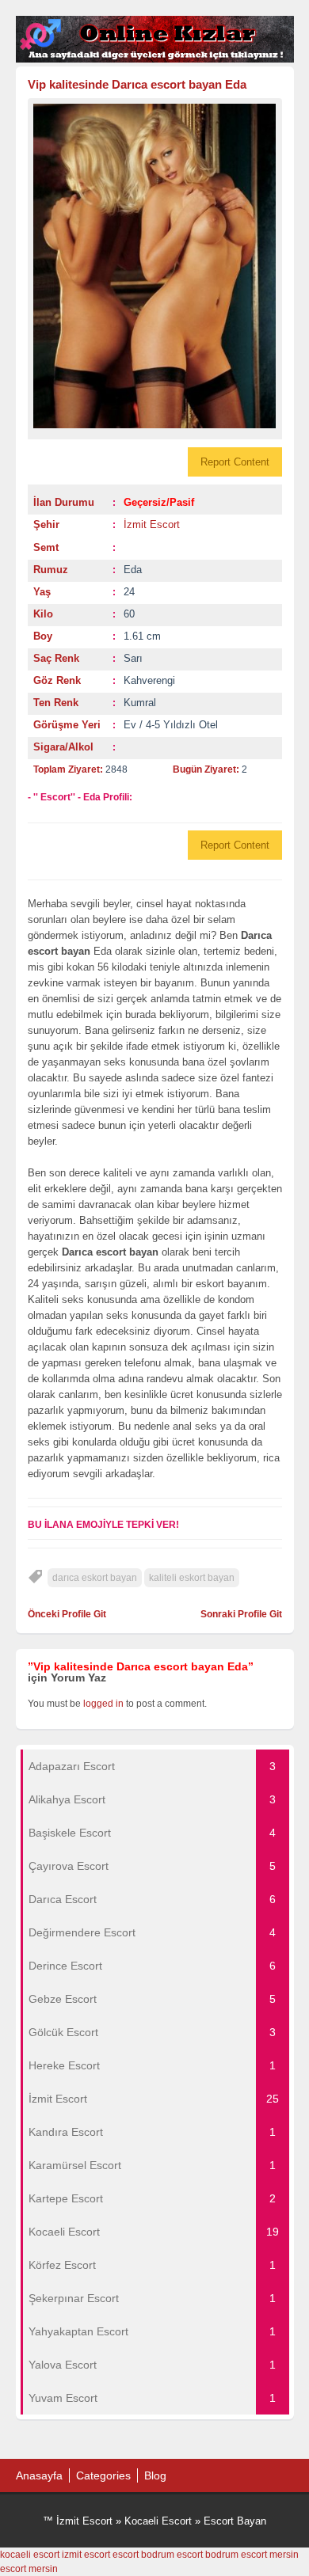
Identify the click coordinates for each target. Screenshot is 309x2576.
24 (129, 592)
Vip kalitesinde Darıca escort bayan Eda (137, 84)
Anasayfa (39, 2475)
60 (129, 614)
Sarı (133, 658)
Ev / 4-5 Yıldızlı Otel (171, 725)
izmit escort (86, 2555)
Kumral (140, 703)
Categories (103, 2475)
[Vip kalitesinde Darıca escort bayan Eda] (155, 266)
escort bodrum (143, 2555)
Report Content (235, 462)
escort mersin (270, 2555)
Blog (155, 2475)
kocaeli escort (30, 2555)
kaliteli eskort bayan (192, 1578)
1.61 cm (142, 636)
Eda (133, 570)
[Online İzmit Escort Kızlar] (155, 59)
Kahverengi (149, 680)
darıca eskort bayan (95, 1578)
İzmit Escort (152, 524)
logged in (103, 1704)
